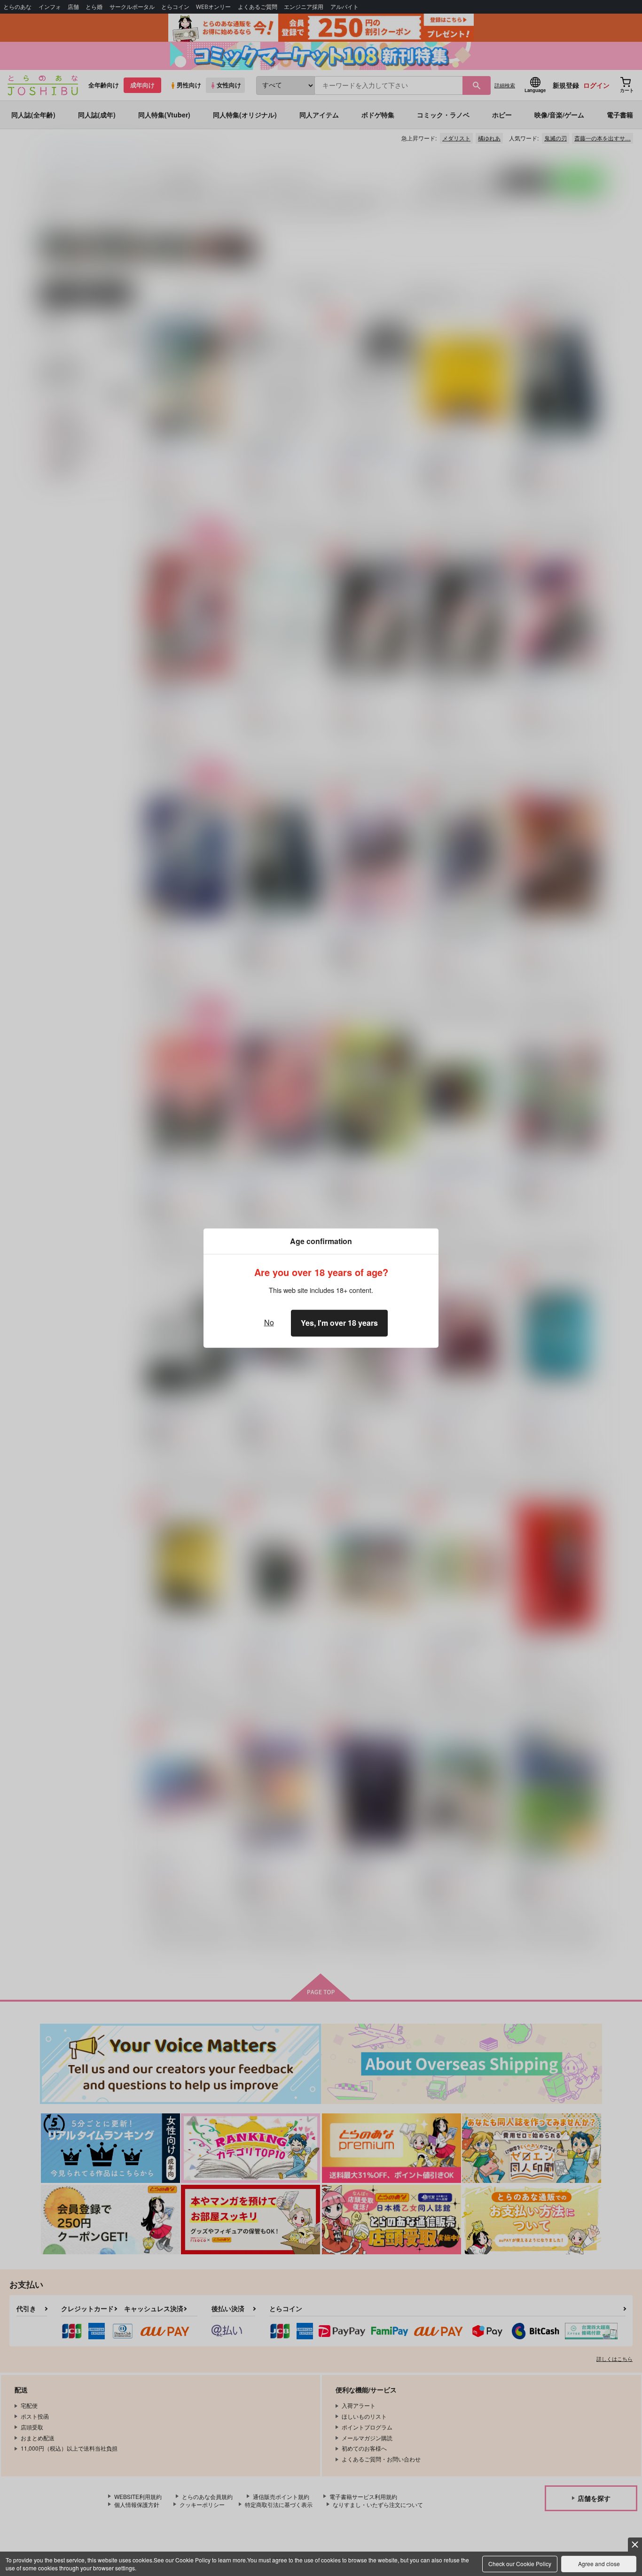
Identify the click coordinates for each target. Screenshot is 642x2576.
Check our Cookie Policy (520, 2564)
